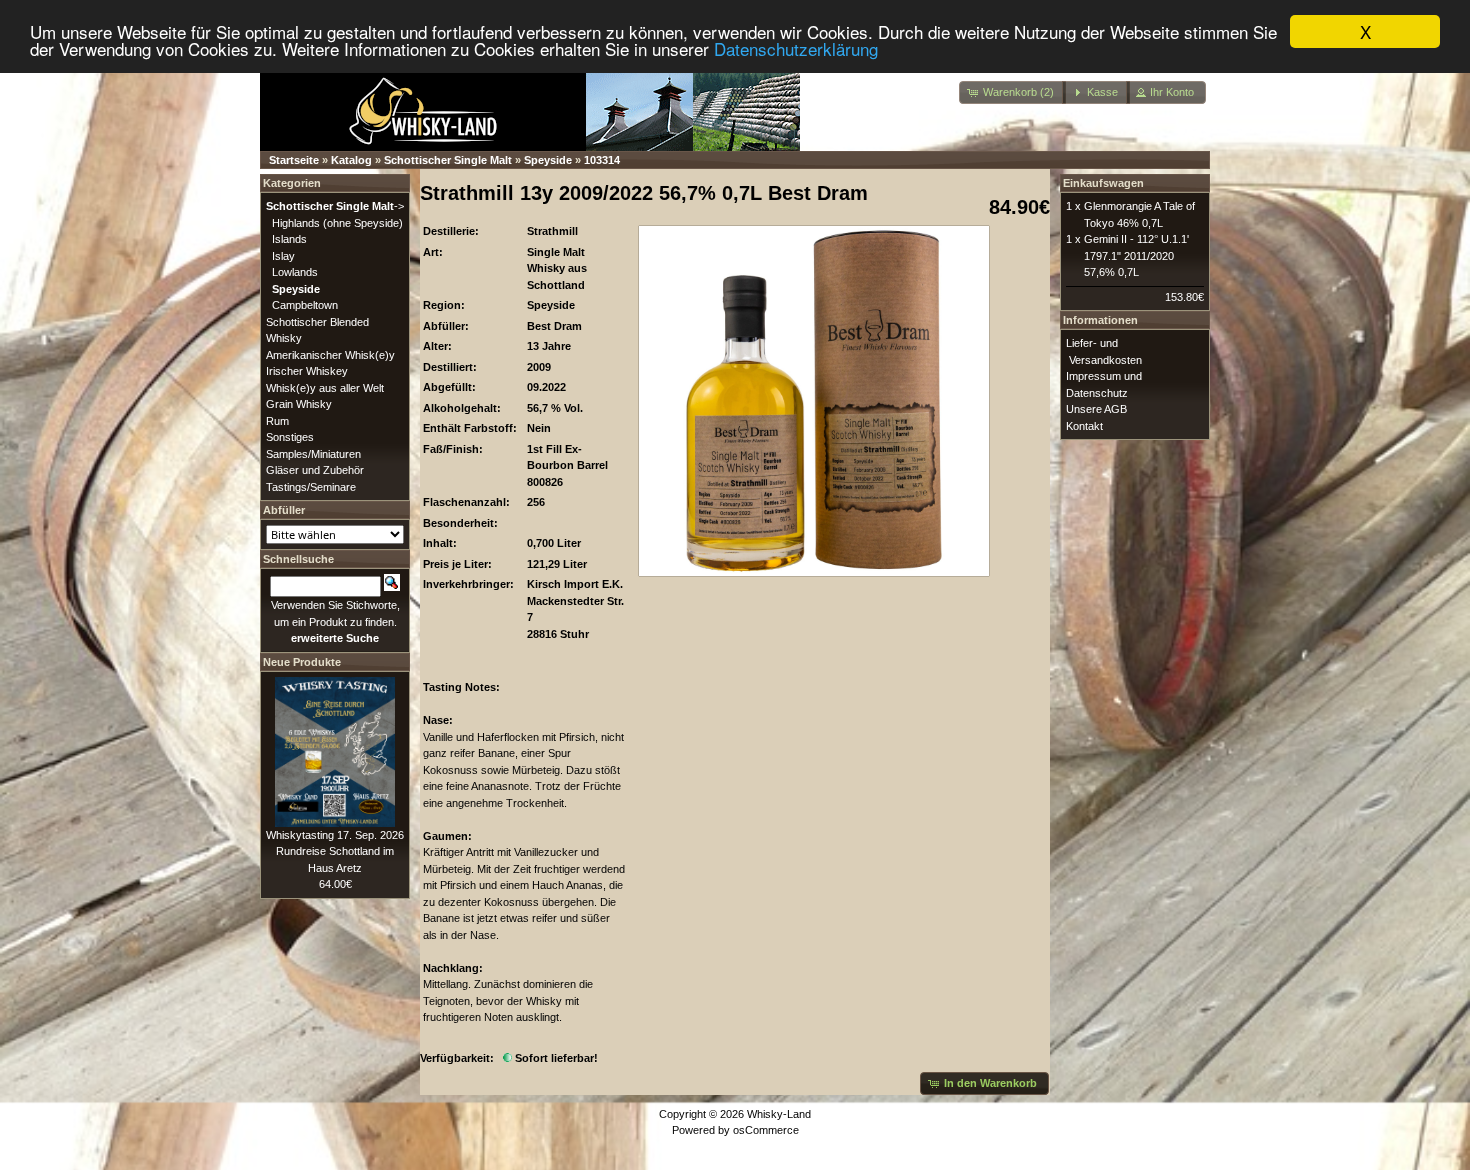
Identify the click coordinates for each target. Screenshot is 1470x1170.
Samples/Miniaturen (313, 454)
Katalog (351, 160)
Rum (277, 421)
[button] (1012, 92)
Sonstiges (290, 437)
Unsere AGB (1096, 409)
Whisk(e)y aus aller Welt (325, 388)
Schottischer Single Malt (448, 160)
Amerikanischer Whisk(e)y (330, 355)
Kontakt (1084, 426)
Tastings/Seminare (311, 487)
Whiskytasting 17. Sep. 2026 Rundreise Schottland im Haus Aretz (335, 851)
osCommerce (766, 1130)
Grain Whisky (299, 404)
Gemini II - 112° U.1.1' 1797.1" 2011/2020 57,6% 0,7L (1136, 255)
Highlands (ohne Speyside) (337, 223)
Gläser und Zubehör (315, 470)
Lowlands (295, 272)
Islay (283, 256)
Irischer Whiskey (307, 371)
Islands (289, 239)
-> (335, 206)
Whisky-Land (779, 1114)
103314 (602, 160)
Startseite (294, 160)
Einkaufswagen (1103, 183)
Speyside (548, 160)
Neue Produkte (302, 662)
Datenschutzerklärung (796, 49)
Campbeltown (305, 305)
